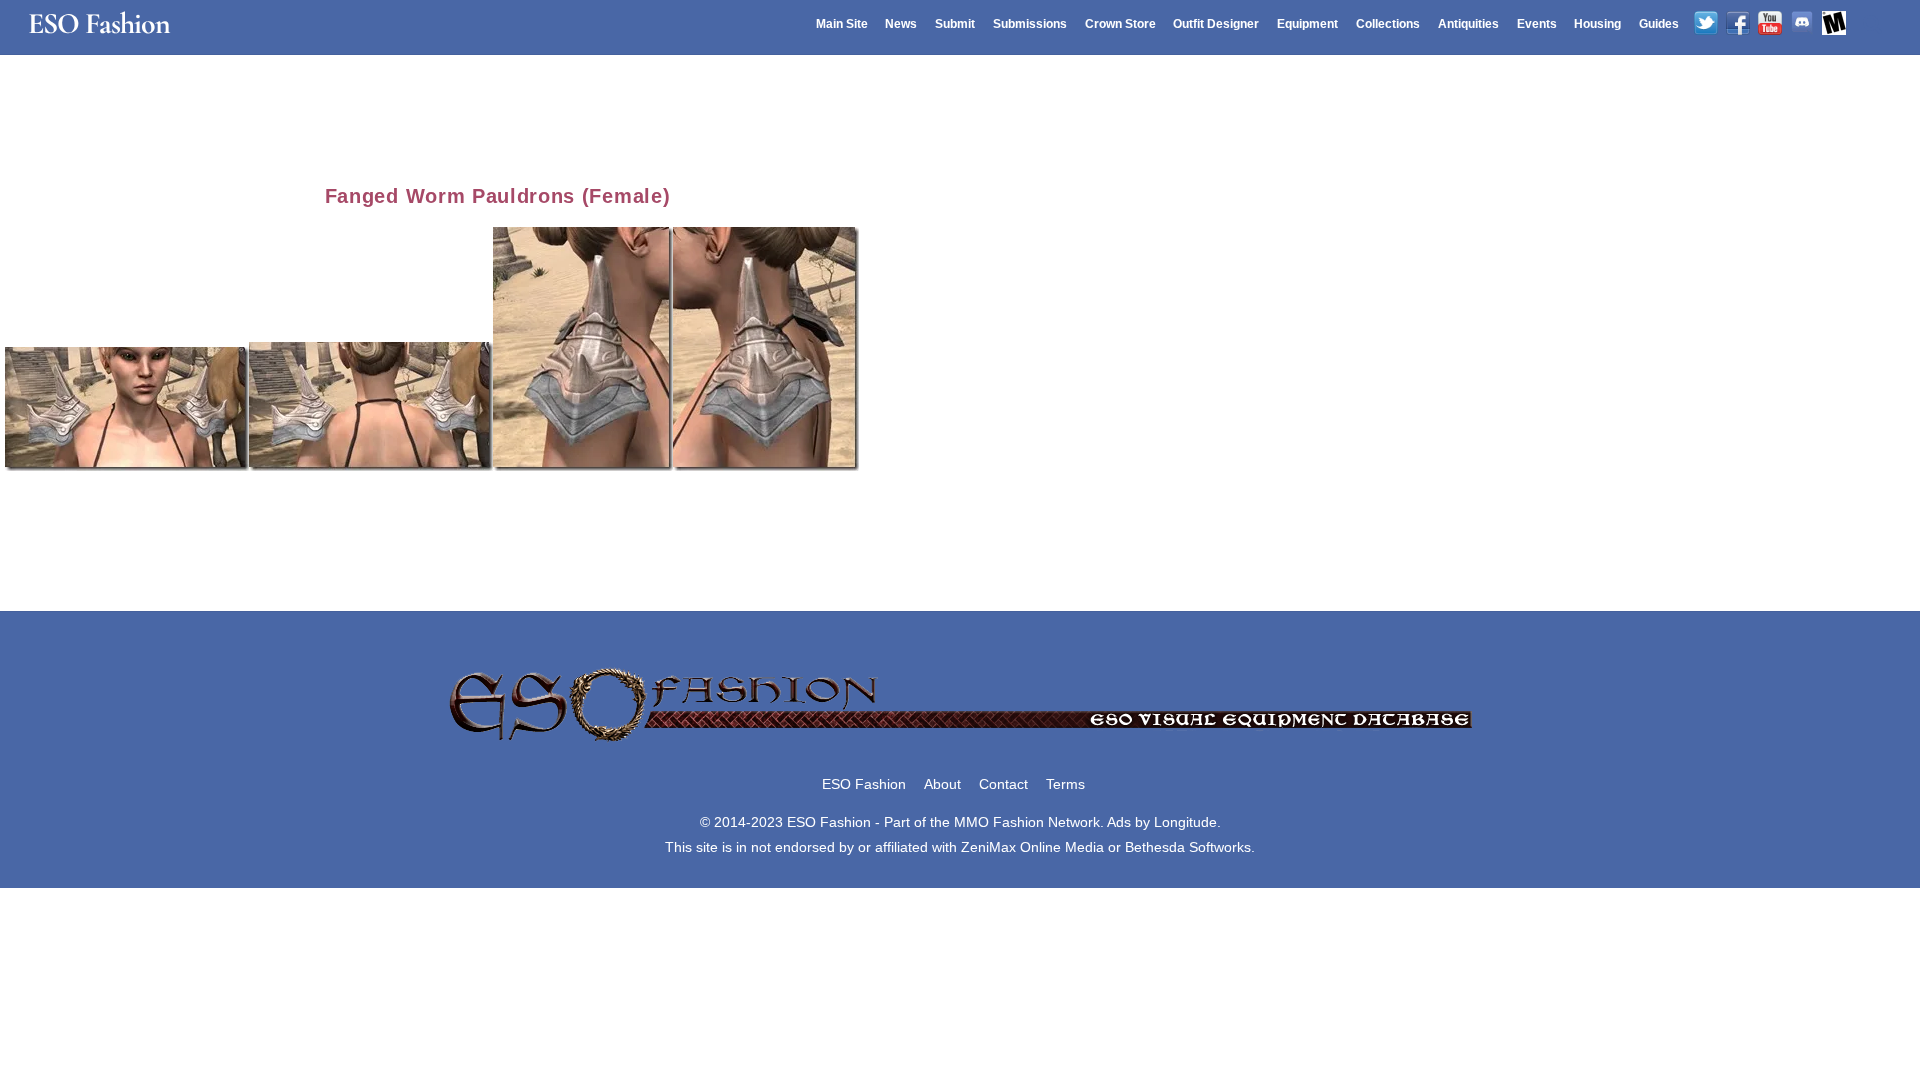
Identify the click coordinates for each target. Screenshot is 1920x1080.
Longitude (1185, 822)
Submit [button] (955, 24)
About (942, 784)
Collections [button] (1388, 24)
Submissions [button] (1030, 24)
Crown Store (1120, 24)
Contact (1003, 784)
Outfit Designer (1216, 24)
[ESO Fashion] (960, 743)
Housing (1597, 24)
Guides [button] (1659, 24)
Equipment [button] (1307, 24)
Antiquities (1468, 24)
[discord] (1802, 24)
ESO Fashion (864, 784)
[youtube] (1770, 24)
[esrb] (1834, 24)
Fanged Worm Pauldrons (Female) (498, 196)
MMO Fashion (999, 822)
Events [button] (1537, 24)
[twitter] (1706, 24)
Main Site (842, 24)
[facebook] (1738, 24)
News (901, 24)
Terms (1065, 784)
